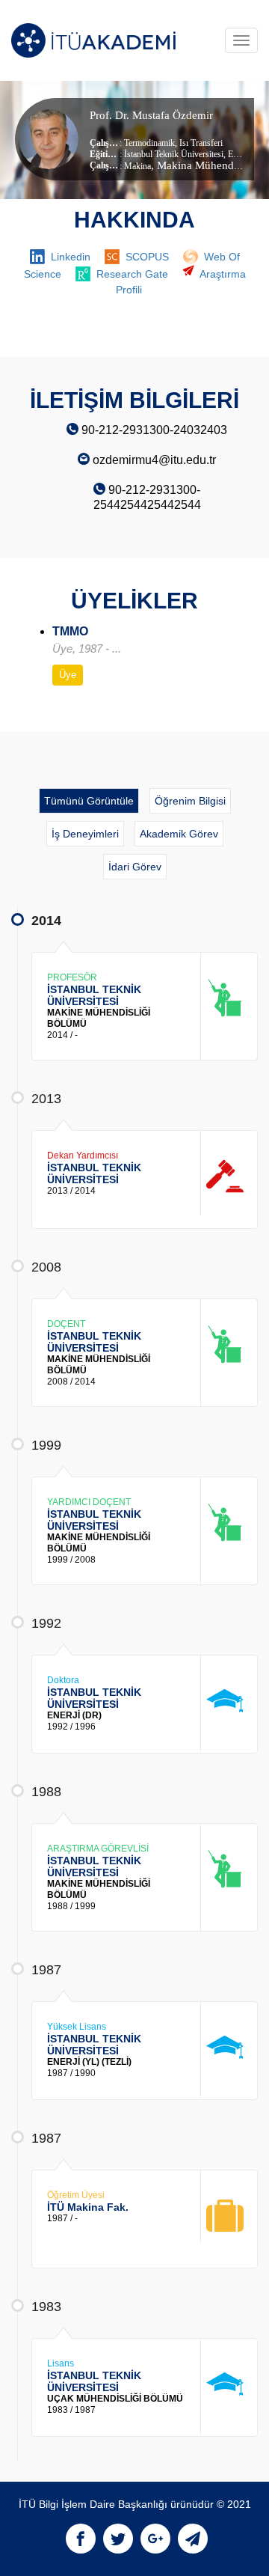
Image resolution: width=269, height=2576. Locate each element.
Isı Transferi (200, 143)
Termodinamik (149, 143)
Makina (137, 166)
